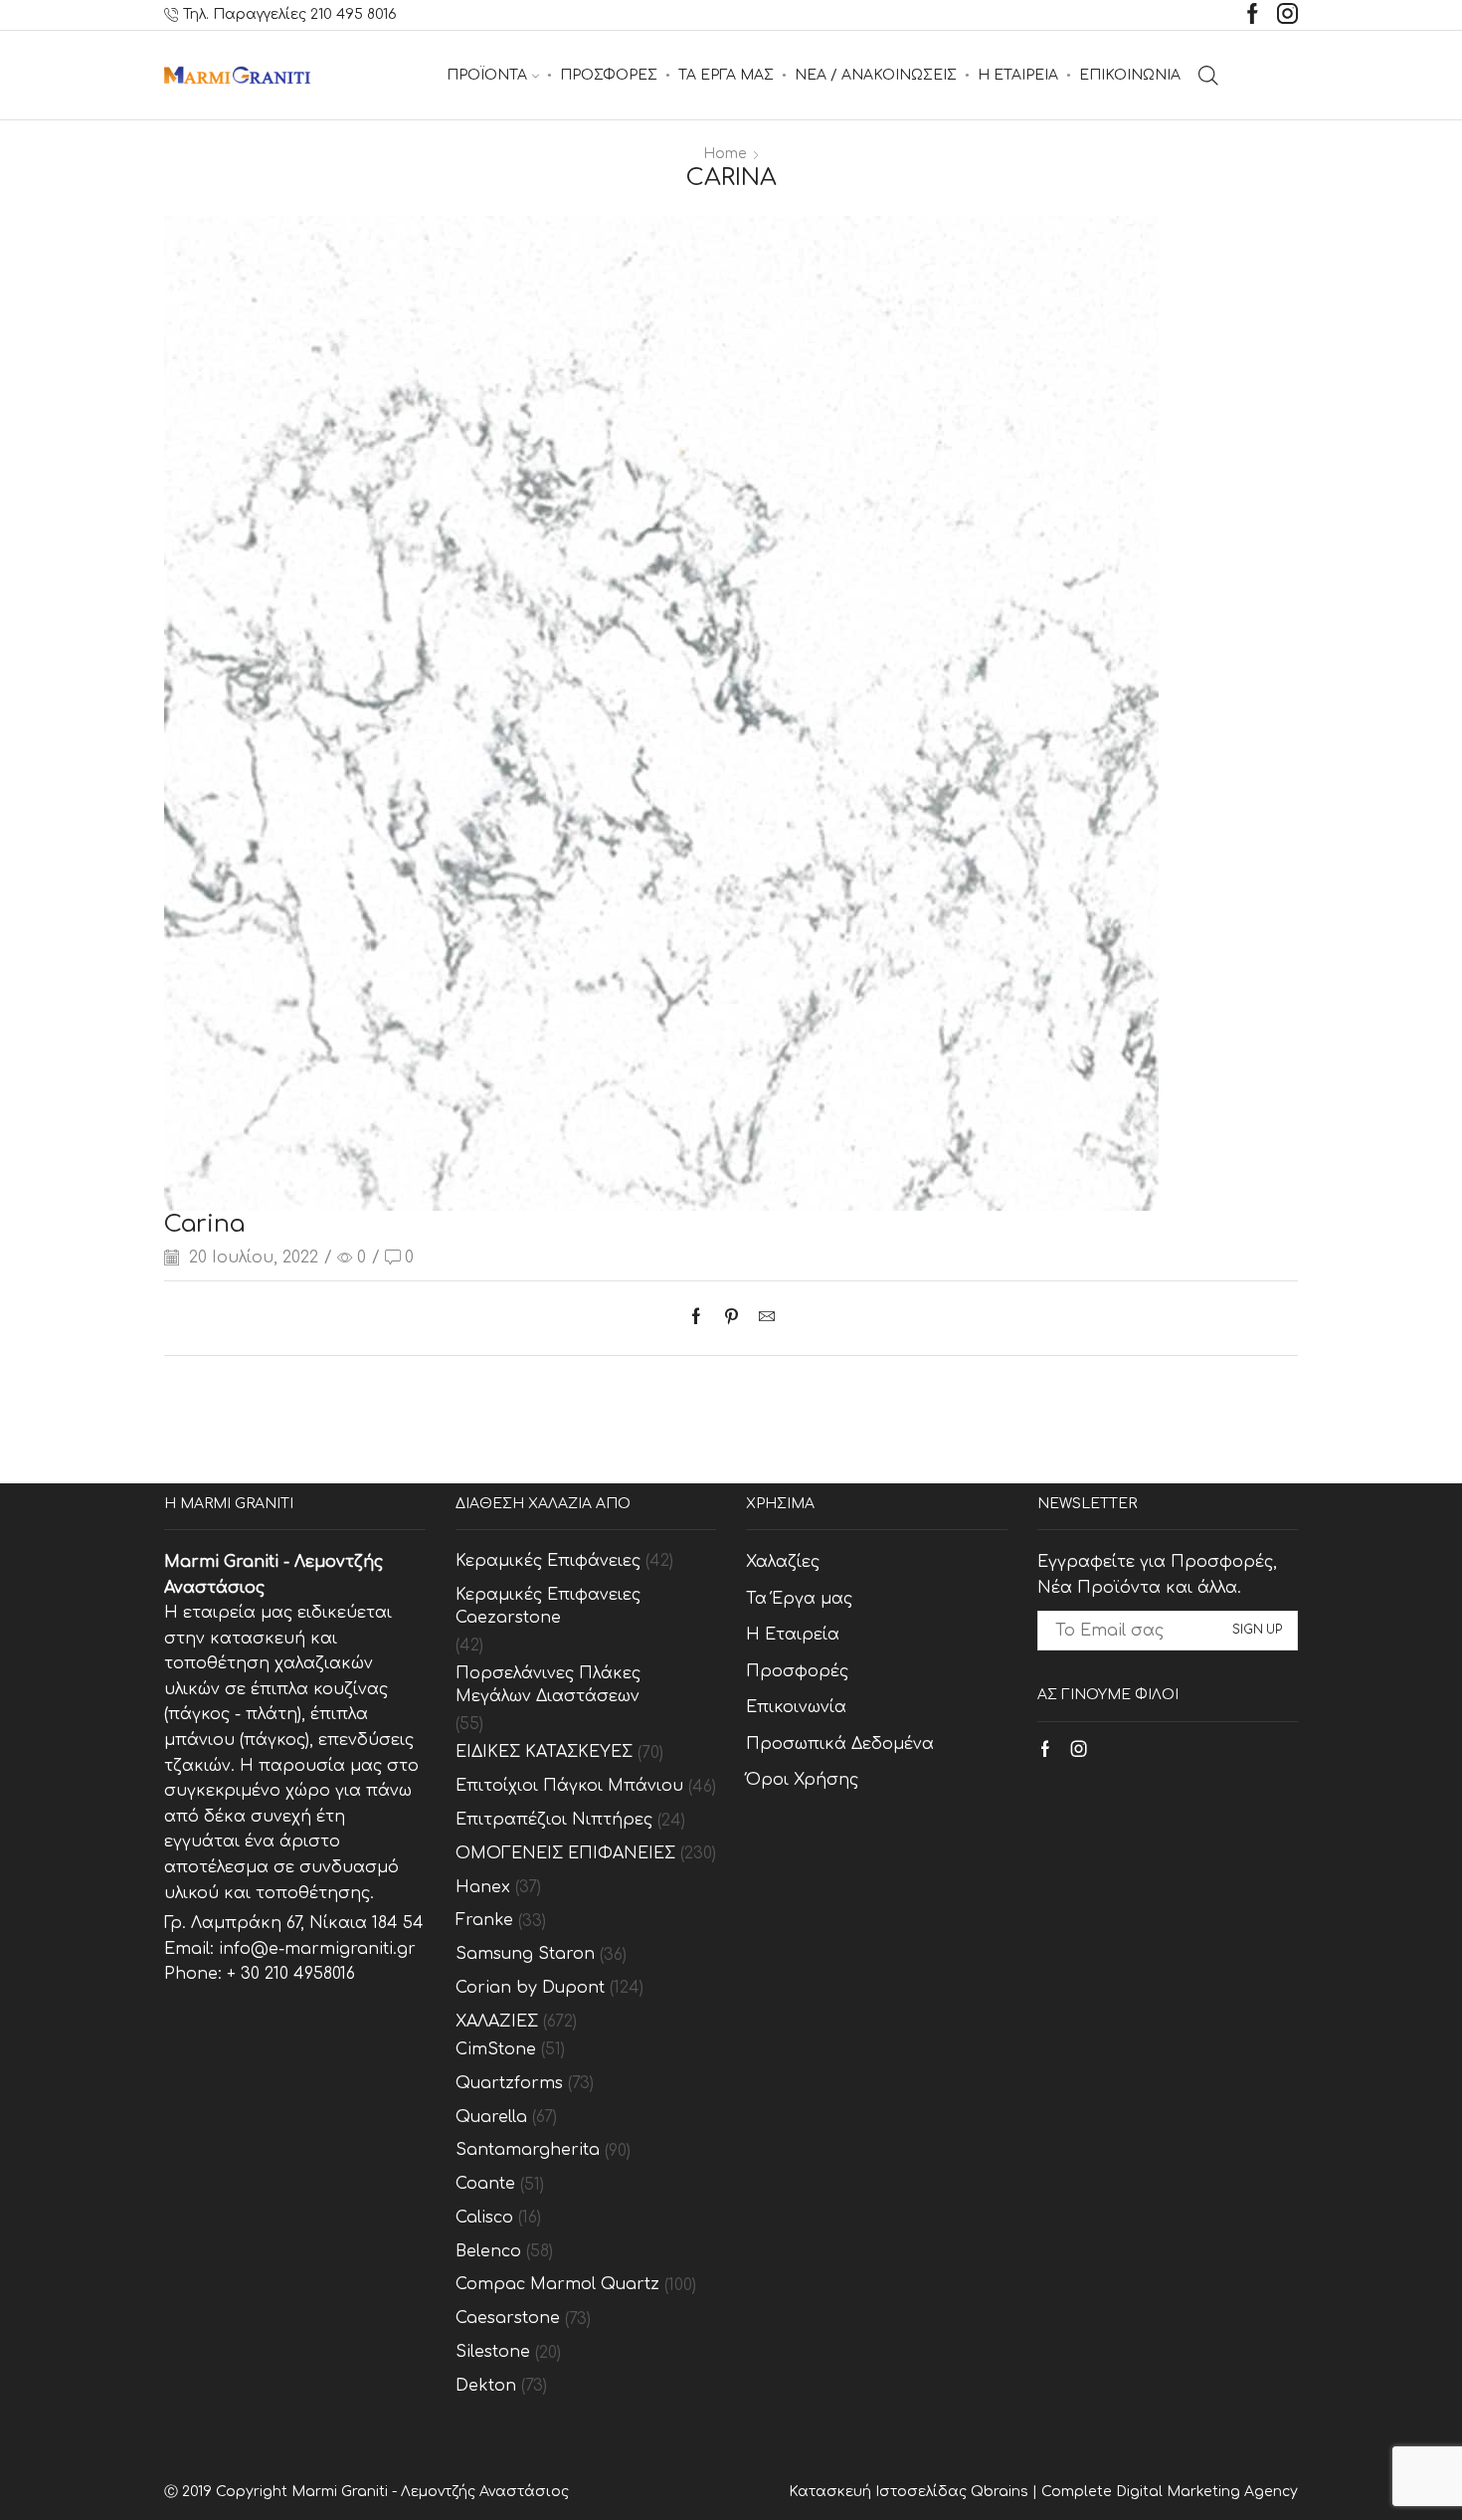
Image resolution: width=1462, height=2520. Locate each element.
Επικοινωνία (796, 1707)
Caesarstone (508, 2318)
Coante (485, 2184)
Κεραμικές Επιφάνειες (548, 1561)
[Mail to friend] (762, 1318)
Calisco (484, 2218)
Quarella (491, 2117)
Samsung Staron (525, 1954)
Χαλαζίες (783, 1562)
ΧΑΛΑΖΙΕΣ (497, 2022)
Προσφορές (797, 1671)
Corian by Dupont (530, 1988)
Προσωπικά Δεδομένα (840, 1744)
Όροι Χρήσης (802, 1780)
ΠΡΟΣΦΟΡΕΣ (609, 75)
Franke (484, 1920)
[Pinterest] (731, 1318)
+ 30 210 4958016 (291, 1974)
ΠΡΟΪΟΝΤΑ (487, 75)
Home (725, 154)
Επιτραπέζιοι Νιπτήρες (554, 1820)
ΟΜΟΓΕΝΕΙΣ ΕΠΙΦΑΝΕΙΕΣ (565, 1853)
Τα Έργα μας (799, 1599)
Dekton (486, 2386)
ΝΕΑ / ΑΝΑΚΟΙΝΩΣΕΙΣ (876, 75)
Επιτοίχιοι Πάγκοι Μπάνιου (569, 1786)
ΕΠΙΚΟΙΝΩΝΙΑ (1130, 75)
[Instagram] (1287, 15)
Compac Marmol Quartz (557, 2284)
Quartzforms (509, 2083)
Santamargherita (528, 2150)
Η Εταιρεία (793, 1635)
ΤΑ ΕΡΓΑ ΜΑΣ (726, 75)
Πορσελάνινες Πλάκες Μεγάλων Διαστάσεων (548, 1685)
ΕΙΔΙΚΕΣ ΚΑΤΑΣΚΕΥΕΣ (544, 1752)
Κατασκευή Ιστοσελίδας (880, 2492)
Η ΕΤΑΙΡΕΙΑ (1018, 75)
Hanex (483, 1887)
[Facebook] (1253, 15)
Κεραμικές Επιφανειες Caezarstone (548, 1606)
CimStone (496, 2049)
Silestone (493, 2352)
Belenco (488, 2251)
